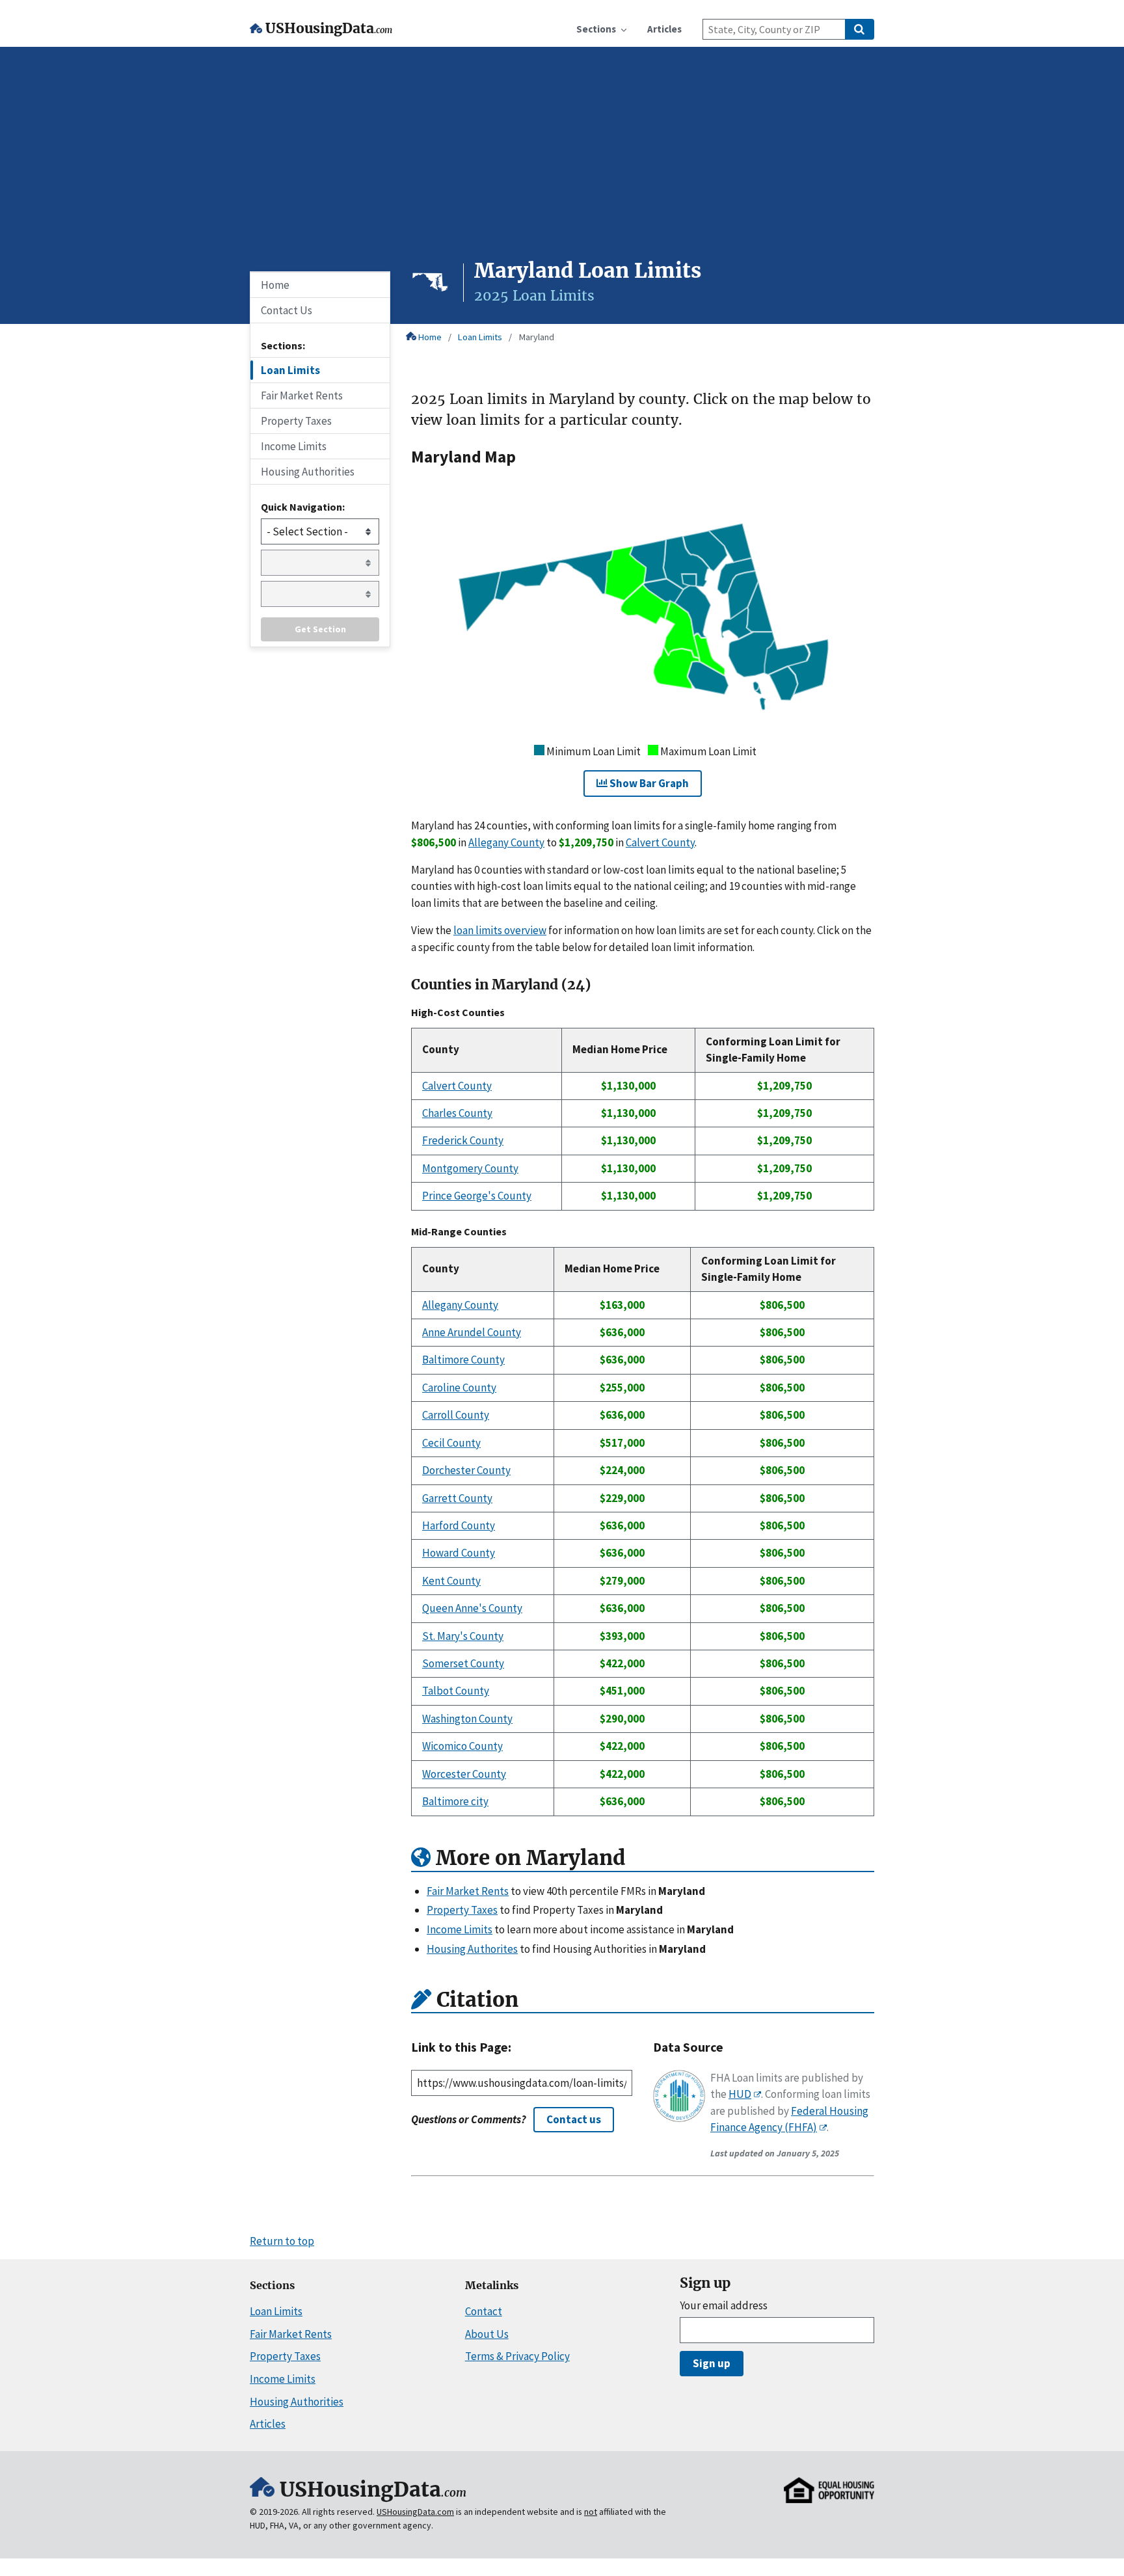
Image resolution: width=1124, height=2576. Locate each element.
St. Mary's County (463, 1636)
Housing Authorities (308, 472)
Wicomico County (462, 1746)
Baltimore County (463, 1360)
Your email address (724, 2306)
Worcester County (464, 1774)
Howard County (459, 1553)
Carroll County (456, 1415)
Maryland (537, 337)
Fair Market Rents (302, 396)
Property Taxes (296, 421)
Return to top (282, 2241)
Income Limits (294, 446)
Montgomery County (470, 1168)
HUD (740, 2094)
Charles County (457, 1113)
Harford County (459, 1525)
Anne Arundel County (472, 1332)
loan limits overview (500, 930)
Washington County (467, 1719)
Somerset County (463, 1663)
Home (430, 337)
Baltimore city (455, 1801)
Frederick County (463, 1140)
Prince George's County (477, 1196)
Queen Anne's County (472, 1608)
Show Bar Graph (648, 783)
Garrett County (457, 1498)
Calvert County (660, 842)
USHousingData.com (415, 2512)
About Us (487, 2334)
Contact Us (287, 310)
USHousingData (329, 28)
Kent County (451, 1581)
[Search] (860, 29)
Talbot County (456, 1691)
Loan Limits (480, 337)
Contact (484, 2311)
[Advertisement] (562, 160)
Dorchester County (466, 1470)
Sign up (712, 2363)
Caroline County (459, 1388)
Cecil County (451, 1443)
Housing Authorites (472, 1949)
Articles (268, 2424)
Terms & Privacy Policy (517, 2356)
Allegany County (506, 842)
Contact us (574, 2119)
